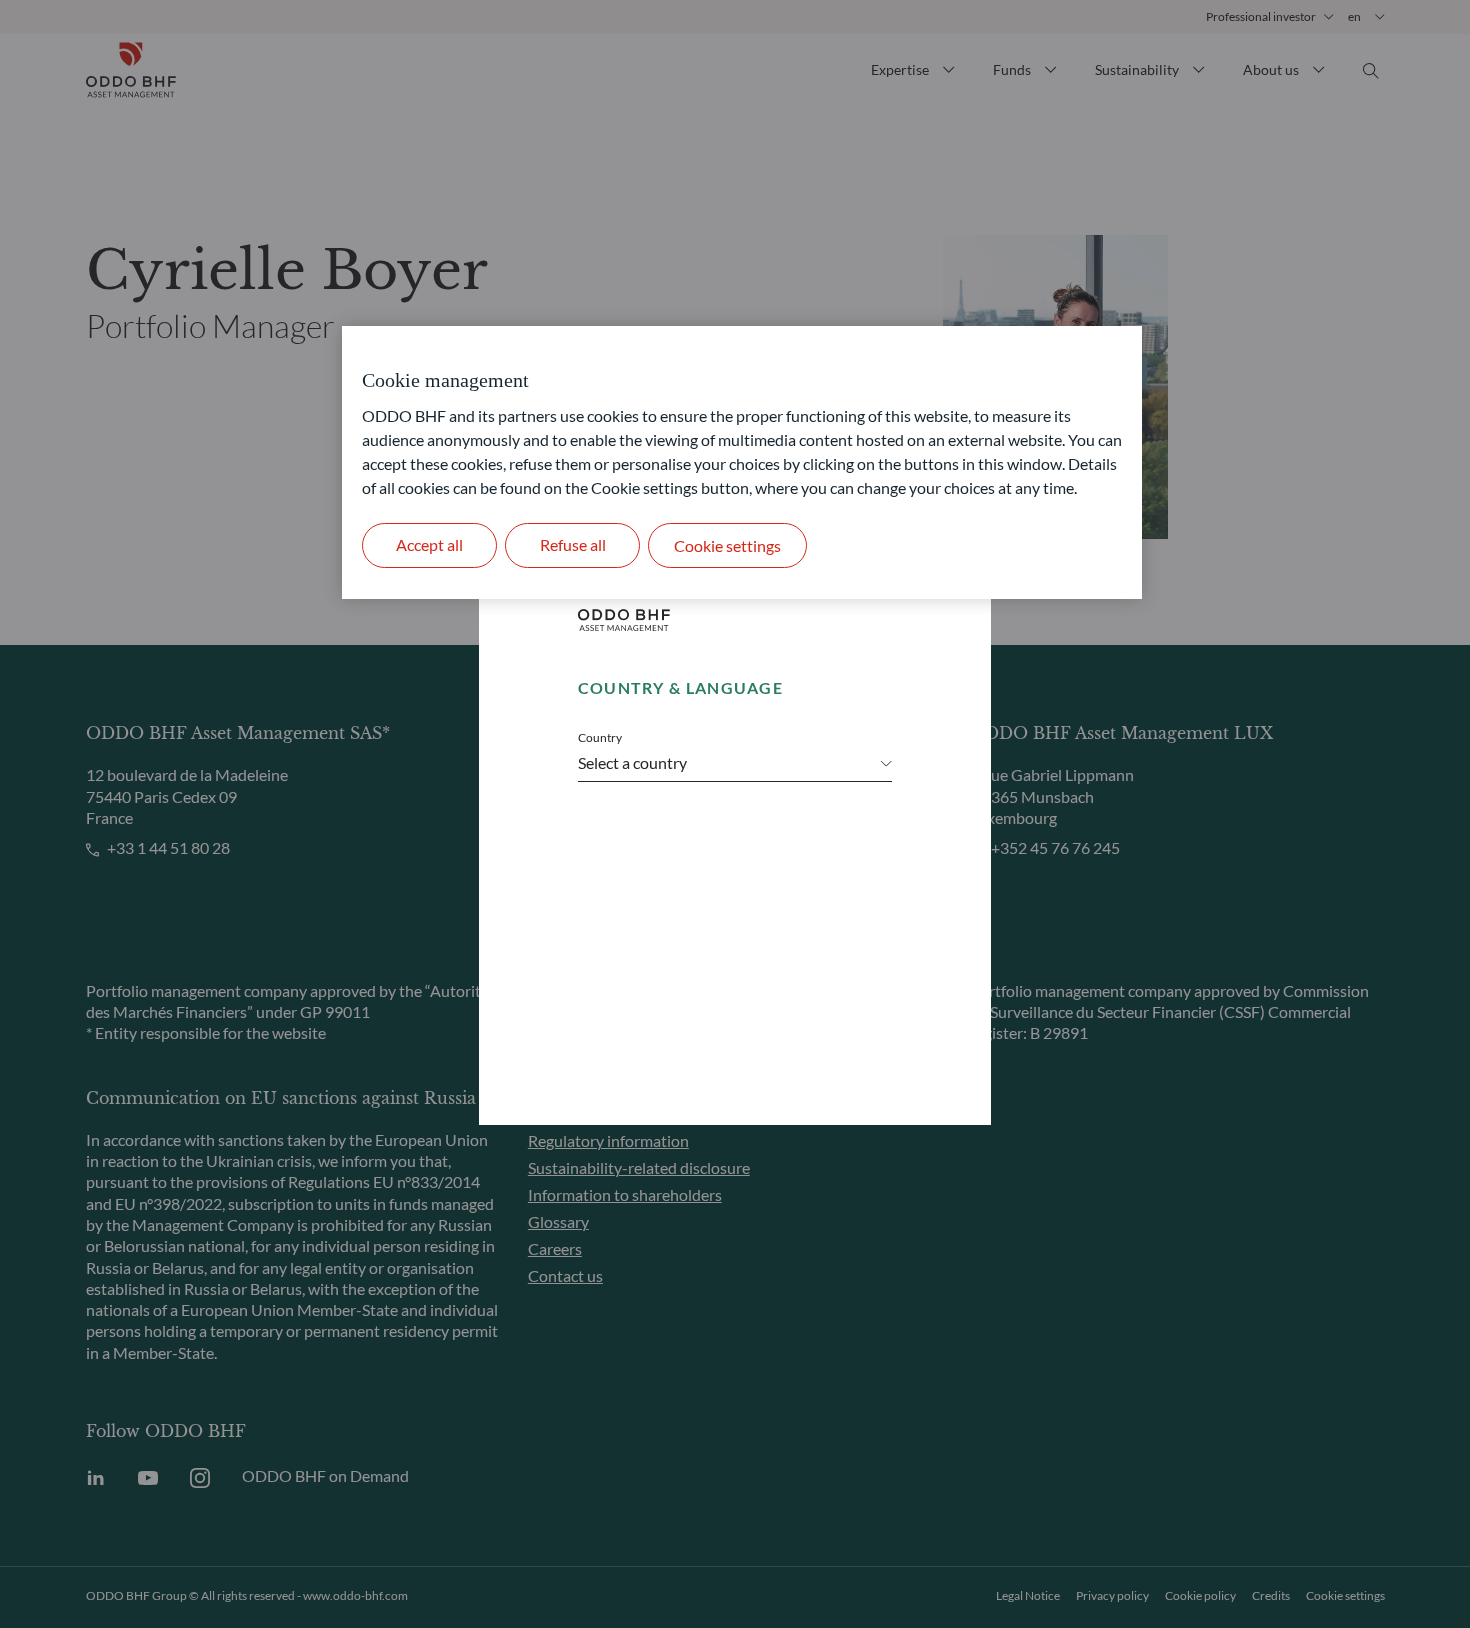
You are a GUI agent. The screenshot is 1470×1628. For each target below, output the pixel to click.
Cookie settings (727, 545)
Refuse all (573, 544)
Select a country (632, 762)
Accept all (429, 544)
